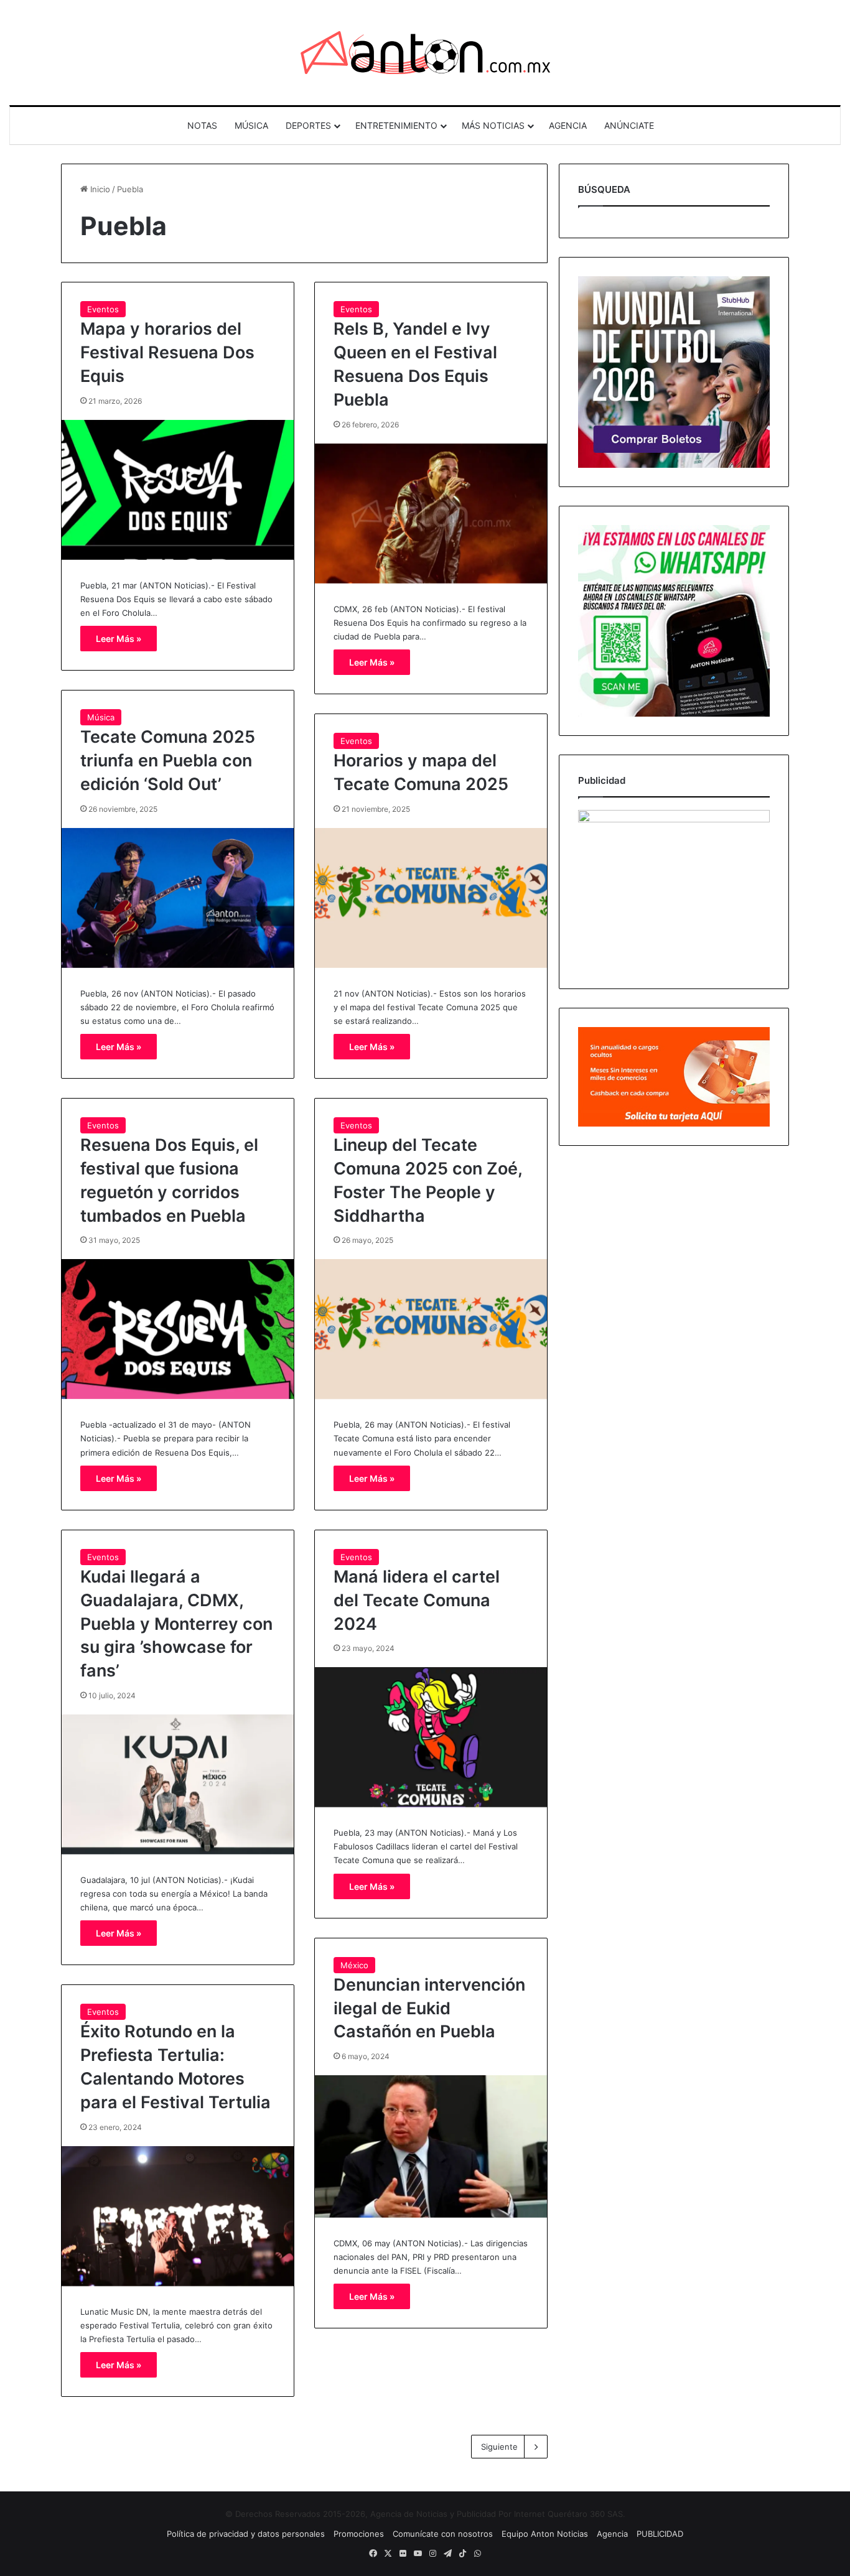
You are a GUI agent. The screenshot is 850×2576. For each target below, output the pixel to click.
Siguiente (499, 2447)
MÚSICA (251, 125)
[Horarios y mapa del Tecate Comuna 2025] (431, 898)
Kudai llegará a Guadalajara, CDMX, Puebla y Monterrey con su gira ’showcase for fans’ (176, 1624)
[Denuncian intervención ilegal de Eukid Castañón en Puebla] (431, 2146)
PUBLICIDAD (660, 2534)
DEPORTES (308, 125)
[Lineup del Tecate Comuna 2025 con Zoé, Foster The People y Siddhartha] (431, 1329)
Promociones (359, 2534)
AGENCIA (568, 125)
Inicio (99, 189)
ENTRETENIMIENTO (396, 125)
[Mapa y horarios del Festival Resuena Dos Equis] (178, 490)
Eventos (103, 309)
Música (101, 717)
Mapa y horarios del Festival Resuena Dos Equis (167, 352)
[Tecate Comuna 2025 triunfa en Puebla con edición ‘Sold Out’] (178, 898)
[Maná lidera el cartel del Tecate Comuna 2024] (431, 1737)
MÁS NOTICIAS (493, 125)
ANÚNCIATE (629, 125)
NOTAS (202, 125)
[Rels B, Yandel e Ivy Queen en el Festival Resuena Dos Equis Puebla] (431, 514)
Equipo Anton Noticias (545, 2534)
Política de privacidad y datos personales (246, 2534)
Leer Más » (119, 639)
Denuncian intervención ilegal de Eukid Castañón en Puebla (429, 2008)
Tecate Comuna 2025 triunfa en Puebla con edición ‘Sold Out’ (168, 760)
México (354, 1965)
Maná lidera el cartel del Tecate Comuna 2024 (417, 1600)
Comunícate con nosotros (443, 2534)
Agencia (612, 2534)
